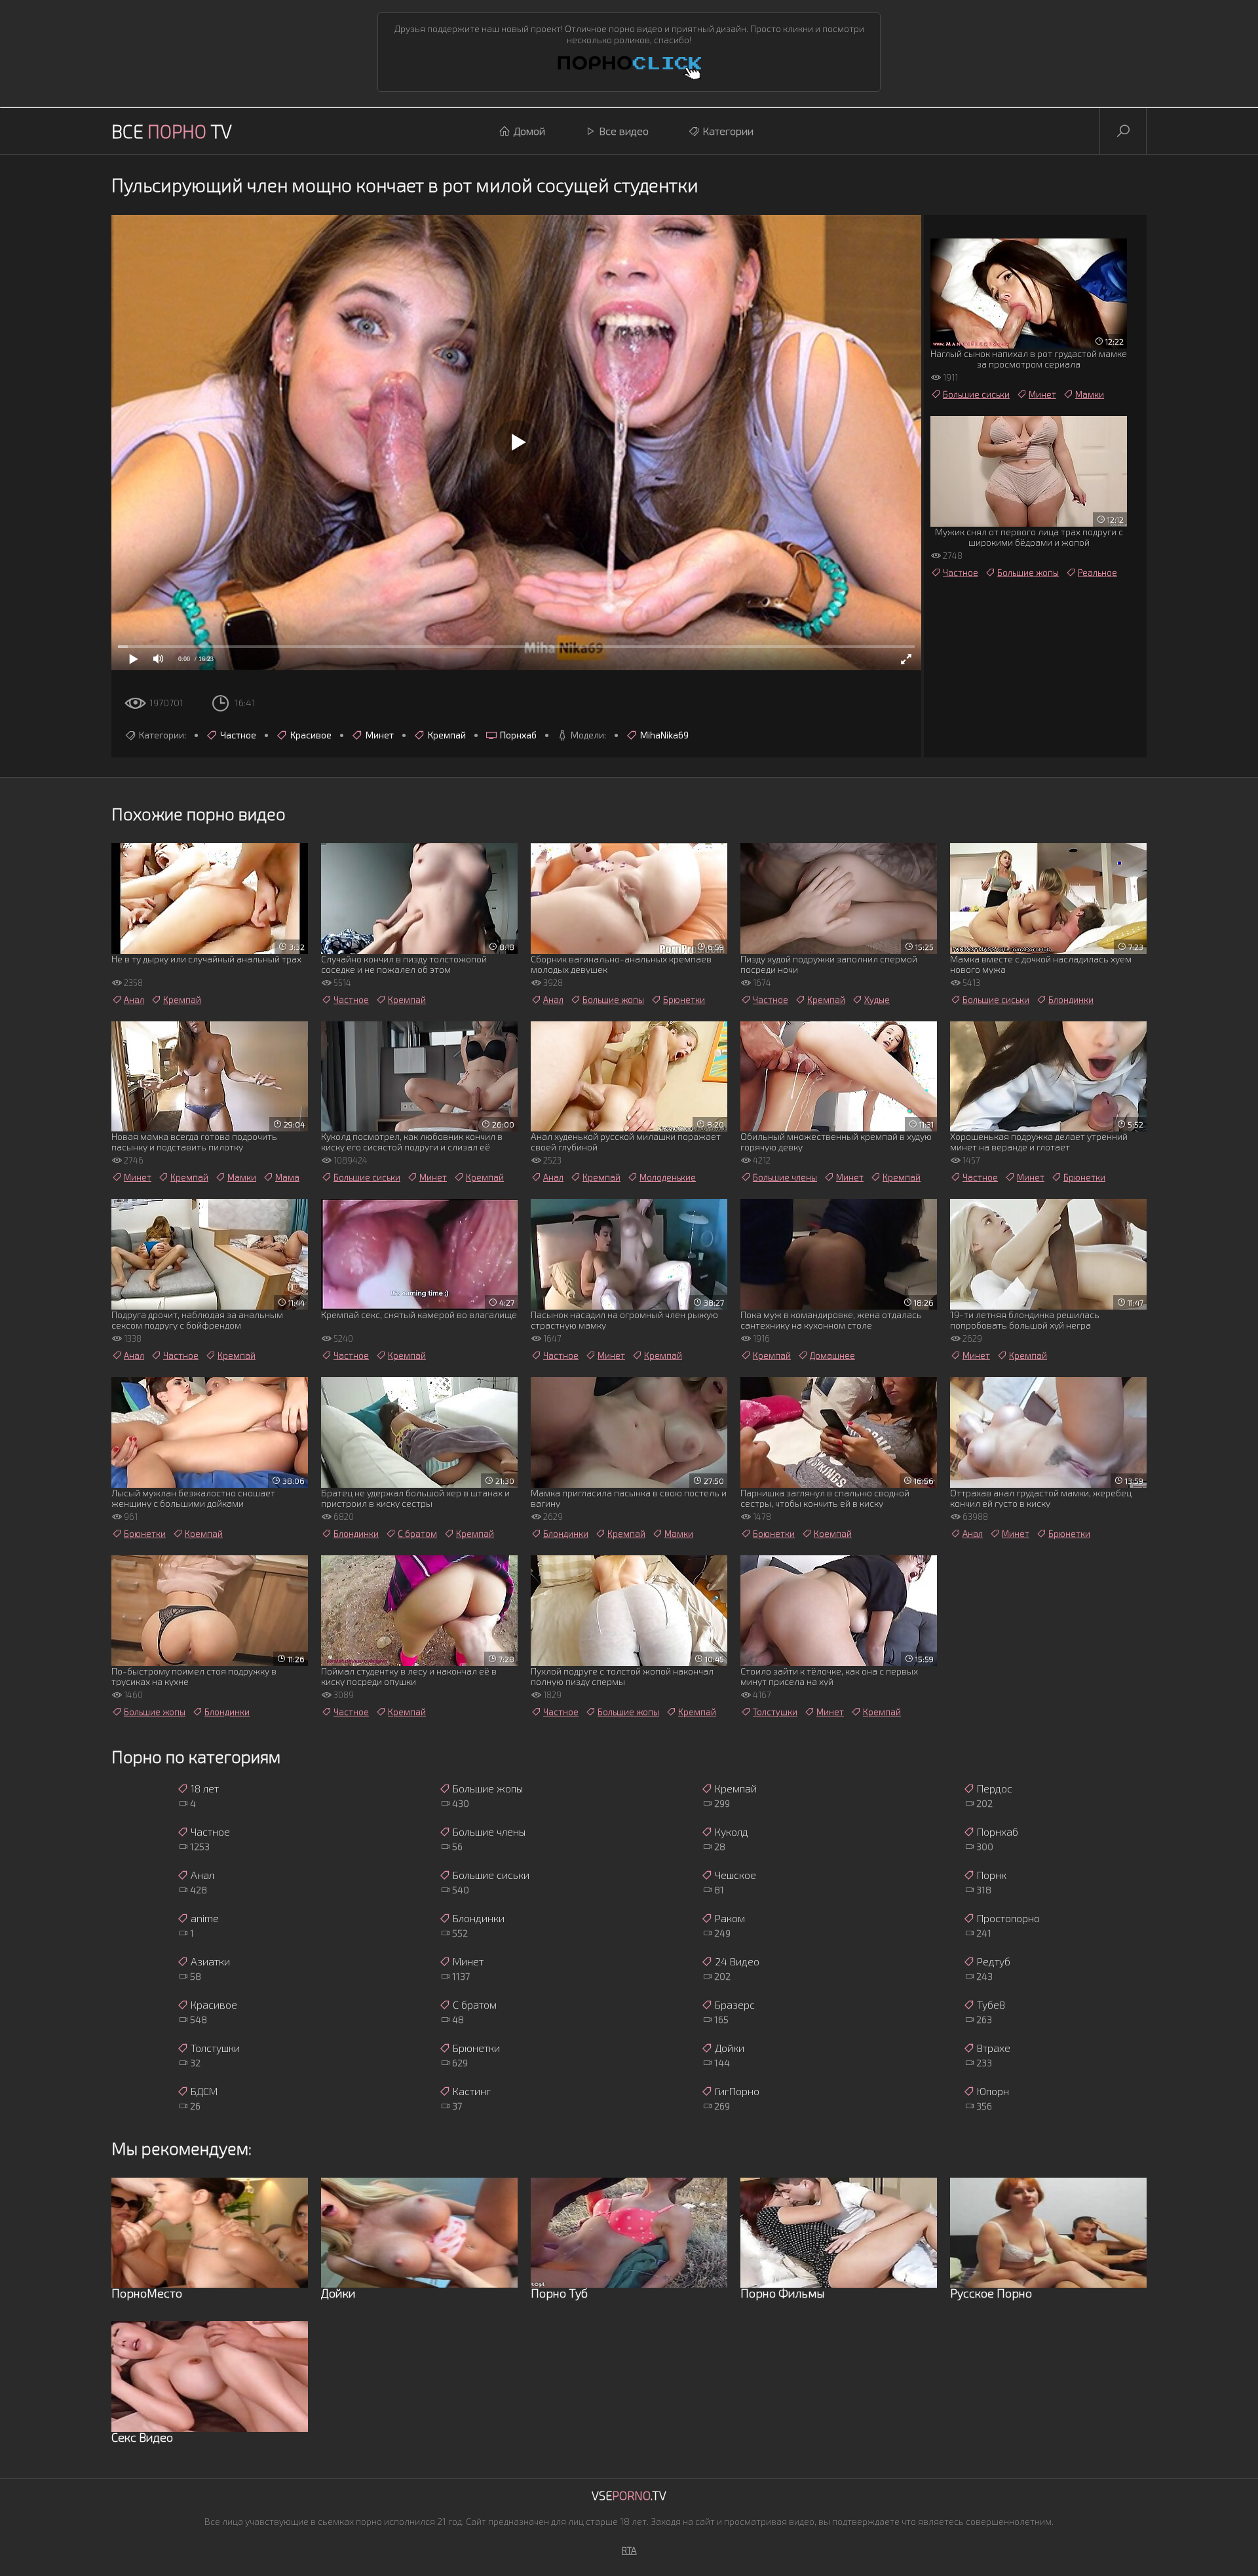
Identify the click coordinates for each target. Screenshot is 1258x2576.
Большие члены (785, 1177)
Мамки (1090, 394)
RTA (629, 2550)
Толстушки (775, 1712)
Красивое (311, 735)
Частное (238, 735)
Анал (134, 1000)
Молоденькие (668, 1177)
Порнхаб (518, 735)
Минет (380, 735)
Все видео (624, 131)
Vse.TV (629, 2495)
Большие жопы (1028, 573)
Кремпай (447, 735)
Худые (877, 1000)
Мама (287, 1177)
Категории (728, 131)
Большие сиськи (976, 394)
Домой (529, 131)
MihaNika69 (664, 735)
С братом (417, 1534)
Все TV (172, 131)
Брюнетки (684, 1000)
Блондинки (1071, 1000)
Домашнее (832, 1355)
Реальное (1097, 573)
